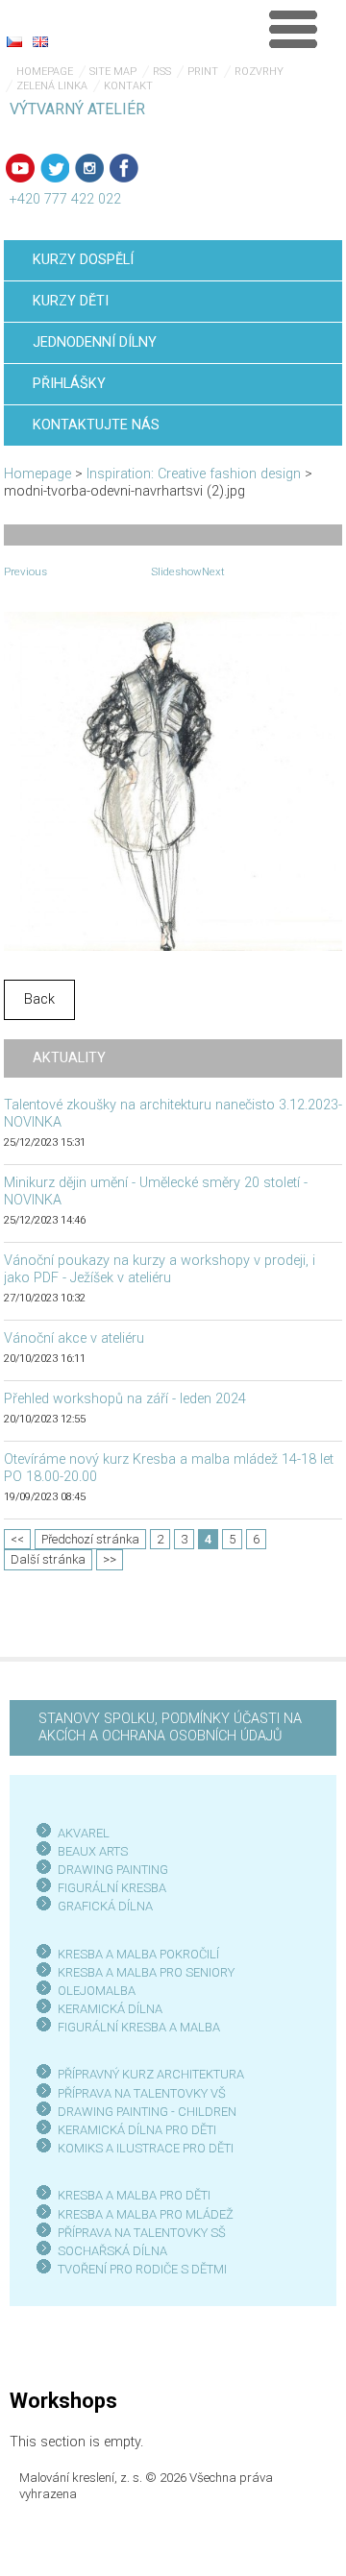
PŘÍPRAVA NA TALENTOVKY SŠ (142, 2233)
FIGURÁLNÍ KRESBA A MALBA (139, 2027)
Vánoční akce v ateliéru (74, 1338)
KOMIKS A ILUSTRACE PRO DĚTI (146, 2148)
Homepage (45, 72)
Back (39, 999)
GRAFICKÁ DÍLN (101, 1906)
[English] (40, 41)
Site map (113, 72)
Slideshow (176, 571)
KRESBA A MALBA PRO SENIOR (143, 1972)
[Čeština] (14, 41)
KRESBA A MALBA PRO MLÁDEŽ (146, 2214)
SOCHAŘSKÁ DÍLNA (112, 2251)
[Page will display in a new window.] (173, 781)
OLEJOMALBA (97, 1991)
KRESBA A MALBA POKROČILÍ (138, 1954)
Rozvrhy (259, 72)
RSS (162, 72)
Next (213, 571)
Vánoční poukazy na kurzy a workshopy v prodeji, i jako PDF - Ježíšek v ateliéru (160, 1269)
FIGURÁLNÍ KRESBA (112, 1888)
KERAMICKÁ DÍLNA (110, 2009)
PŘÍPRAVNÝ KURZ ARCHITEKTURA (151, 2074)
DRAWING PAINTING (113, 1870)
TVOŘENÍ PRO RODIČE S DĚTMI (142, 2269)
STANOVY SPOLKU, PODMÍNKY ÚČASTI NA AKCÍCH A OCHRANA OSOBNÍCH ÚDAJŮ (170, 1727)
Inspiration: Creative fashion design (194, 474)
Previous (25, 571)
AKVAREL (84, 1833)
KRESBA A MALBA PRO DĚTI (134, 2195)
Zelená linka (52, 86)
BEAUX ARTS (93, 1851)
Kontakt (128, 86)
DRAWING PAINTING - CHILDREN (147, 2112)
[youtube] (20, 168)
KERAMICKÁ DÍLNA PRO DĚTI (137, 2130)
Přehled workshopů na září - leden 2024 (125, 1399)
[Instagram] (89, 168)
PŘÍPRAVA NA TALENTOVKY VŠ (142, 2093)
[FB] (124, 168)
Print (203, 72)
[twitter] (55, 168)
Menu (293, 29)
